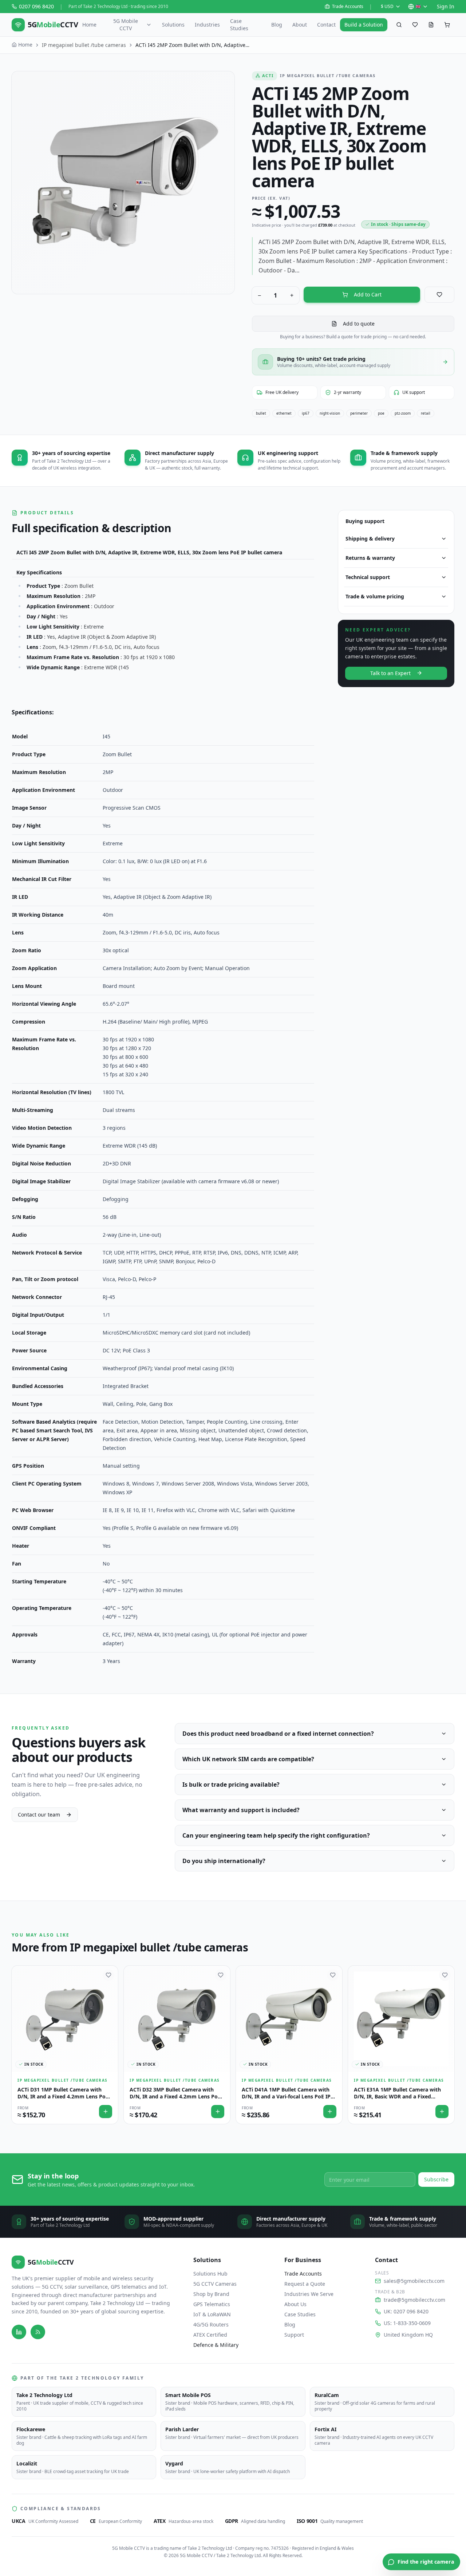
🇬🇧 (418, 6)
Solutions (173, 25)
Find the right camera (426, 2562)
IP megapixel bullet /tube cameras (84, 45)
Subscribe (436, 2179)
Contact (326, 25)
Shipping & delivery (370, 539)
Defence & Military (216, 2345)
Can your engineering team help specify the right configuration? (276, 1835)
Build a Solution (364, 25)
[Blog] (38, 2332)
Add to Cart (368, 294)
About (300, 25)
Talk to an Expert (390, 673)
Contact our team (39, 1815)
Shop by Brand (211, 2294)
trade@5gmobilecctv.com (414, 2300)
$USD (387, 6)
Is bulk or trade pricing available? (231, 1785)
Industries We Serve (309, 2294)
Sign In (446, 6)
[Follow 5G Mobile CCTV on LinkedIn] (19, 2332)
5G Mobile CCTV (126, 25)
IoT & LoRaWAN (212, 2314)
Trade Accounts (348, 7)
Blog (277, 25)
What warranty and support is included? (241, 1810)
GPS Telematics (212, 2304)
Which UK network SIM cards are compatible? (248, 1759)
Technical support (368, 577)
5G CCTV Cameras (215, 2284)
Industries (207, 25)
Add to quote (359, 324)
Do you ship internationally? (224, 1861)
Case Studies (239, 25)
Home (89, 25)
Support (294, 2335)
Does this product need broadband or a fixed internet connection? (278, 1734)
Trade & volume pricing (375, 596)
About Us (295, 2304)
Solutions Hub (210, 2274)
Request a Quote (305, 2284)
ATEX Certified (210, 2335)
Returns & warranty (370, 558)
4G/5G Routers (211, 2324)
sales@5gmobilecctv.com (414, 2281)
